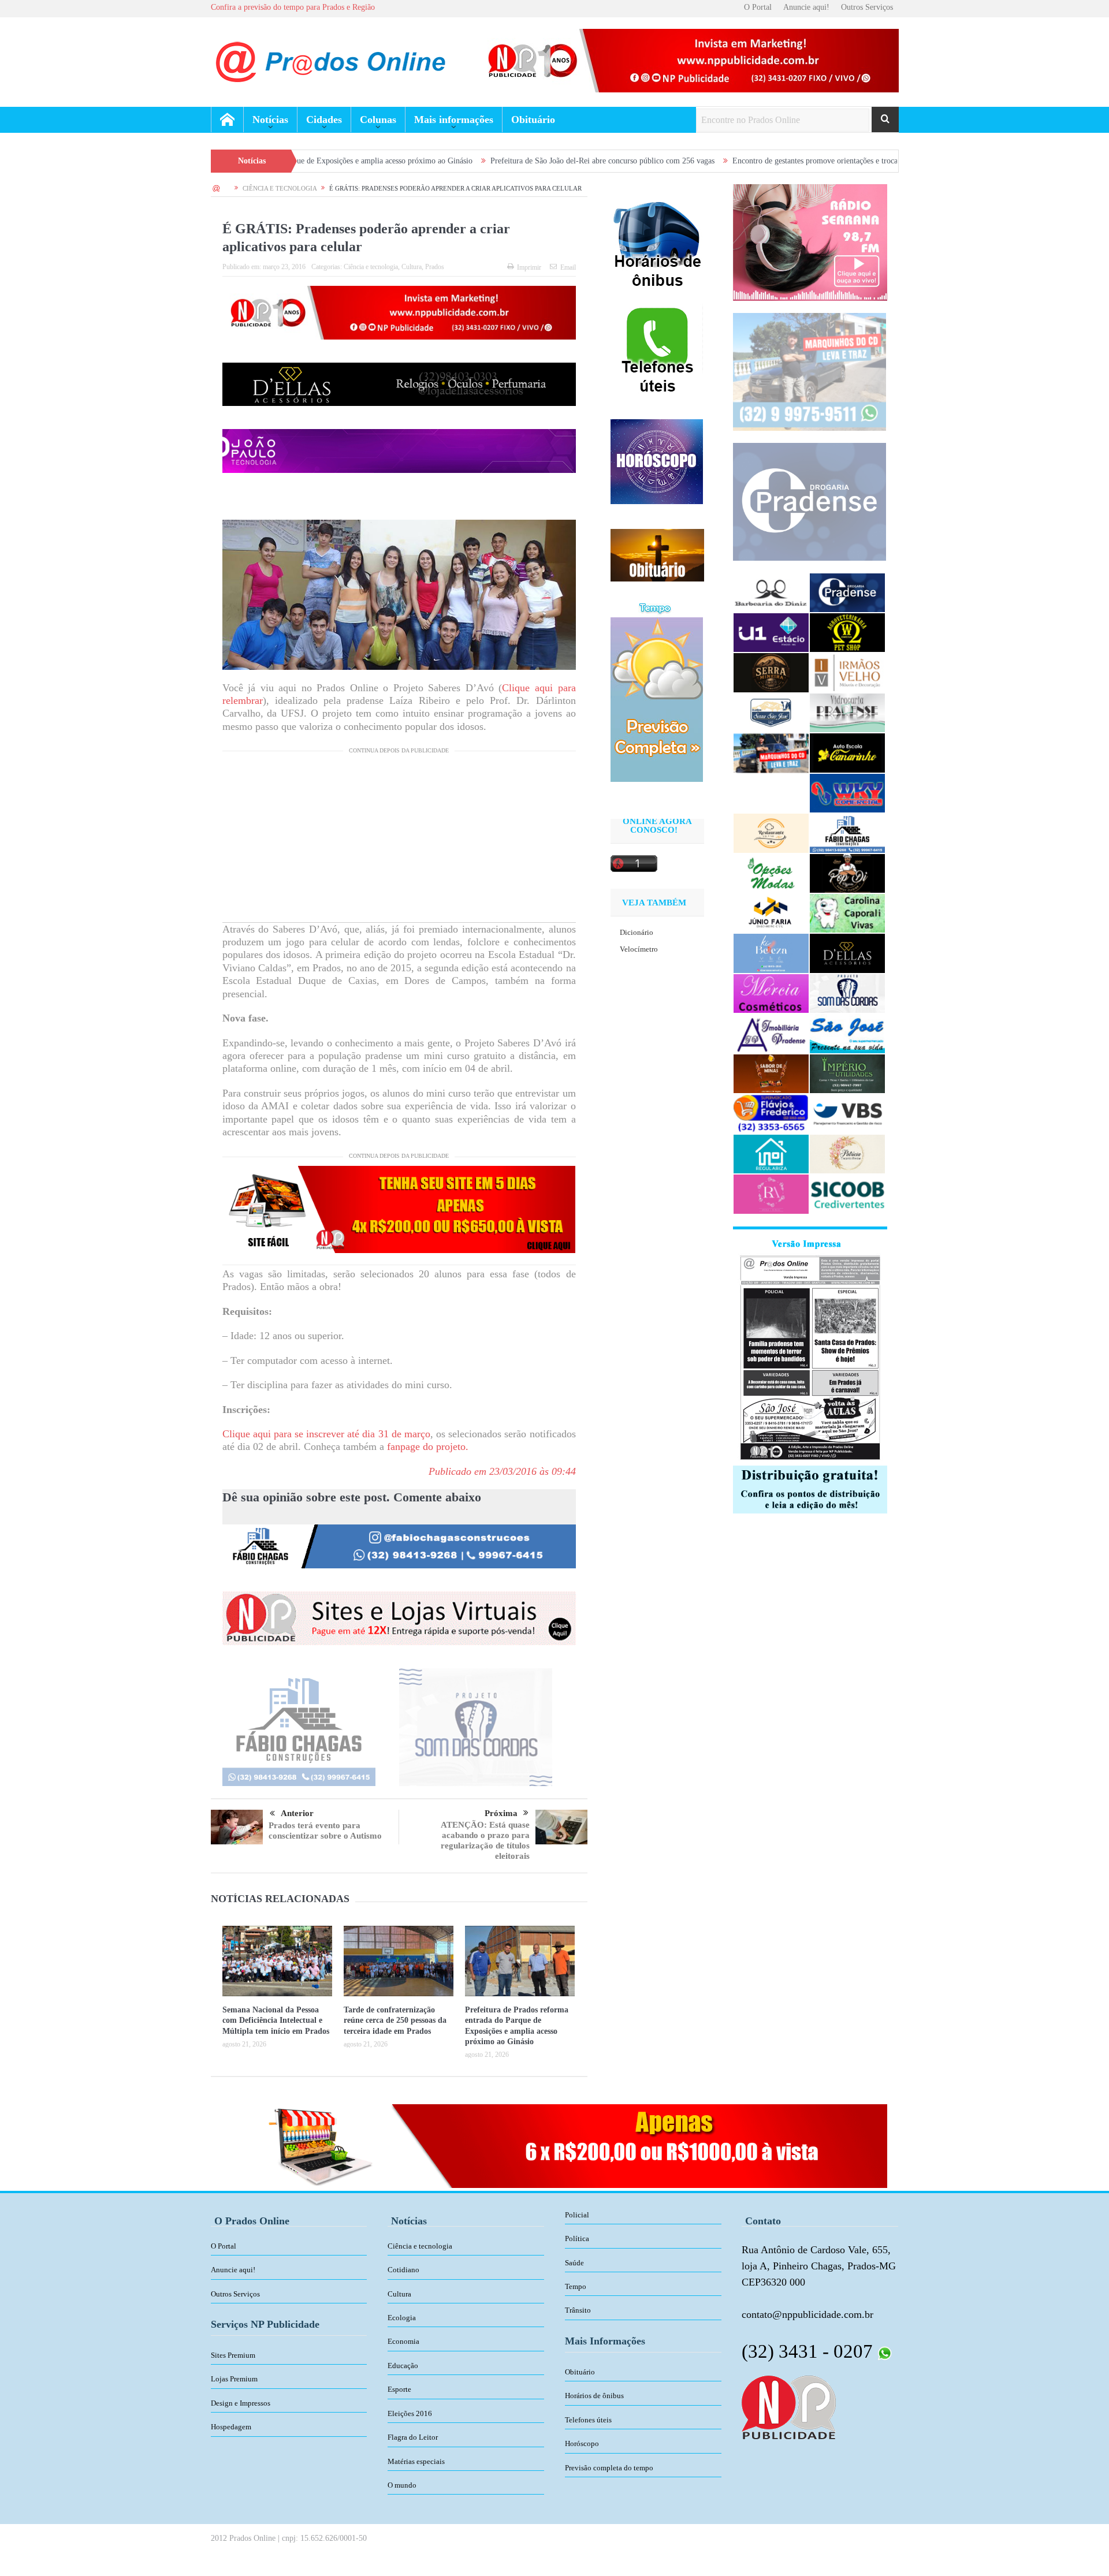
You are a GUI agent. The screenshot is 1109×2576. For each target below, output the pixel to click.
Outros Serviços (867, 7)
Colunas (378, 120)
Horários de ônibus (594, 2396)
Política (577, 2238)
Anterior (297, 1813)
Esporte (399, 2389)
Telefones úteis (588, 2420)
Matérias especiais (416, 2461)
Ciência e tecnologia (371, 267)
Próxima (501, 1813)
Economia (403, 2341)
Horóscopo (582, 2443)
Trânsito (578, 2310)
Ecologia (402, 2318)
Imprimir (529, 267)
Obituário (533, 120)
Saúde (574, 2263)
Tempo (576, 2286)
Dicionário (637, 932)
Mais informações (454, 120)
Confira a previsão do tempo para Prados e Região (293, 7)
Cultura (412, 267)
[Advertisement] (399, 841)
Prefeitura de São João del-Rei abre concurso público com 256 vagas (462, 161)
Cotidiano (403, 2270)
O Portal (758, 7)
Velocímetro (639, 949)
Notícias (270, 120)
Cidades (324, 120)
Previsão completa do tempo (609, 2468)
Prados (435, 267)
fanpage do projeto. (428, 1447)
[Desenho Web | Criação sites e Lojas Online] (789, 2406)
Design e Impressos (241, 2403)
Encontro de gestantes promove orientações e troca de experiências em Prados (718, 161)
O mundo (402, 2485)
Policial (577, 2215)
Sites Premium (233, 2355)
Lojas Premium (234, 2379)
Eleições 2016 (410, 2413)
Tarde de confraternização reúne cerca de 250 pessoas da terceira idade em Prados (395, 2020)
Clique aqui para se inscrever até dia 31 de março (326, 1434)
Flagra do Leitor (413, 2437)
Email (568, 267)
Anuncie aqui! (806, 7)
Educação (403, 2366)
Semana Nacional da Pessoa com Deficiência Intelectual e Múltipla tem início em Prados (276, 2020)
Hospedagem (231, 2427)
